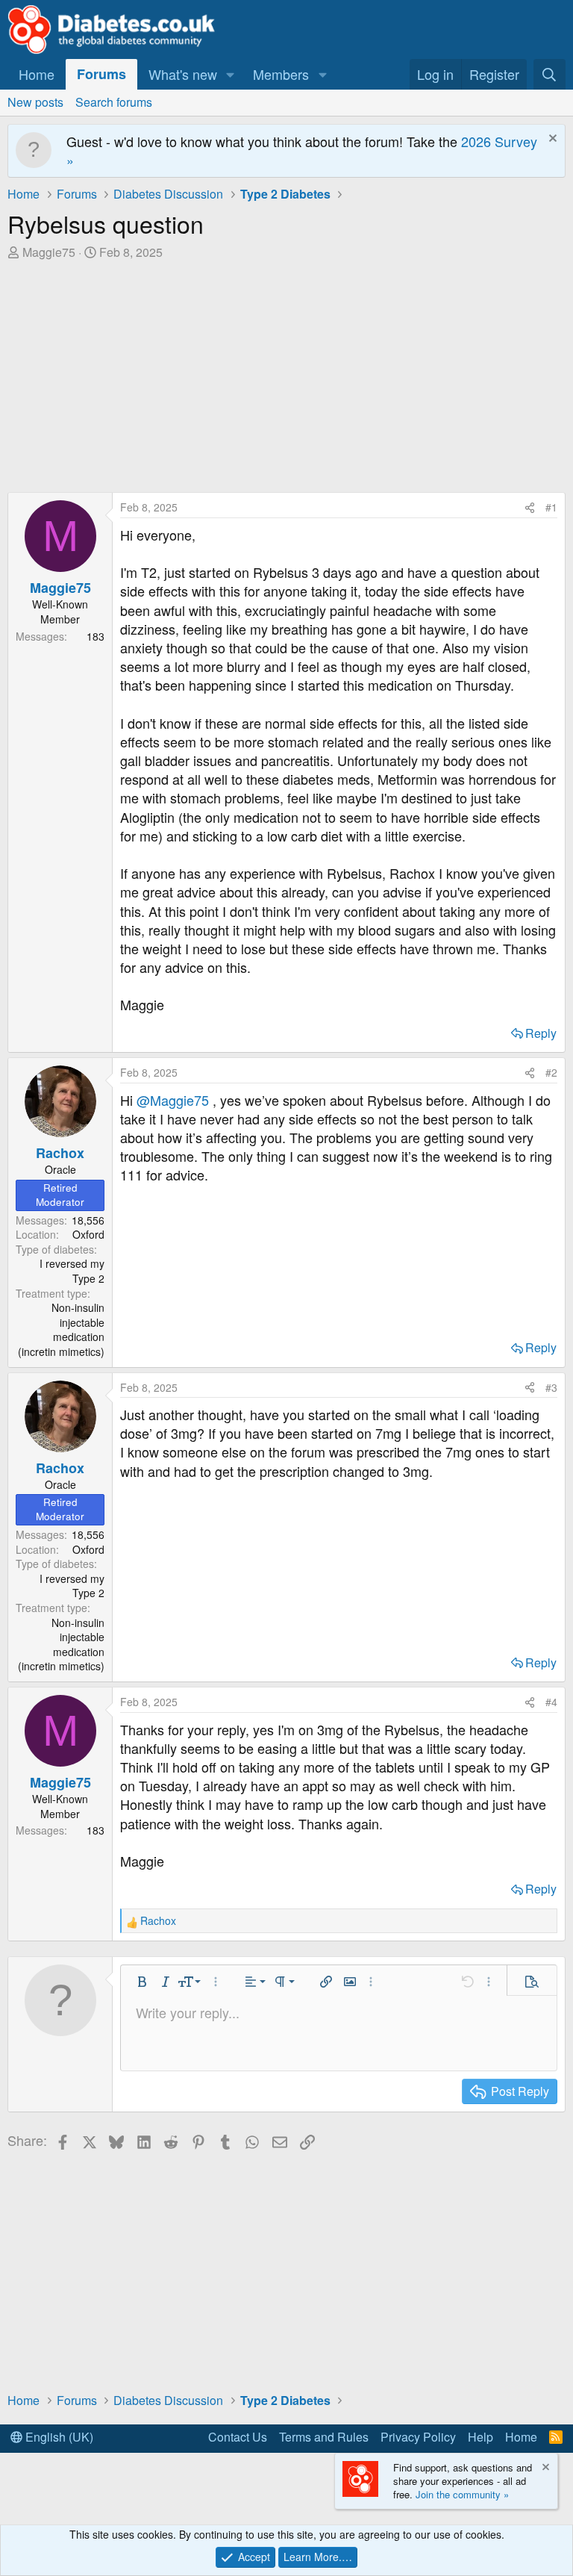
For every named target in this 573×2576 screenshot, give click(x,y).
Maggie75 (49, 252)
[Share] (530, 508)
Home (37, 74)
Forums (101, 74)
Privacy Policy (418, 2437)
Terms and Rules (324, 2437)
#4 (551, 1702)
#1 (551, 507)
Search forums (114, 102)
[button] (231, 74)
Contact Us (238, 2437)
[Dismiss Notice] (551, 140)
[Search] (549, 74)
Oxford (88, 1234)
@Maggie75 (173, 1100)
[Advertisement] (286, 373)
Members (281, 74)
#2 (551, 1072)
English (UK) (58, 2437)
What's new (183, 74)
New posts (35, 102)
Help (480, 2437)
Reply (541, 1033)
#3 (551, 1387)
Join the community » (462, 2494)
